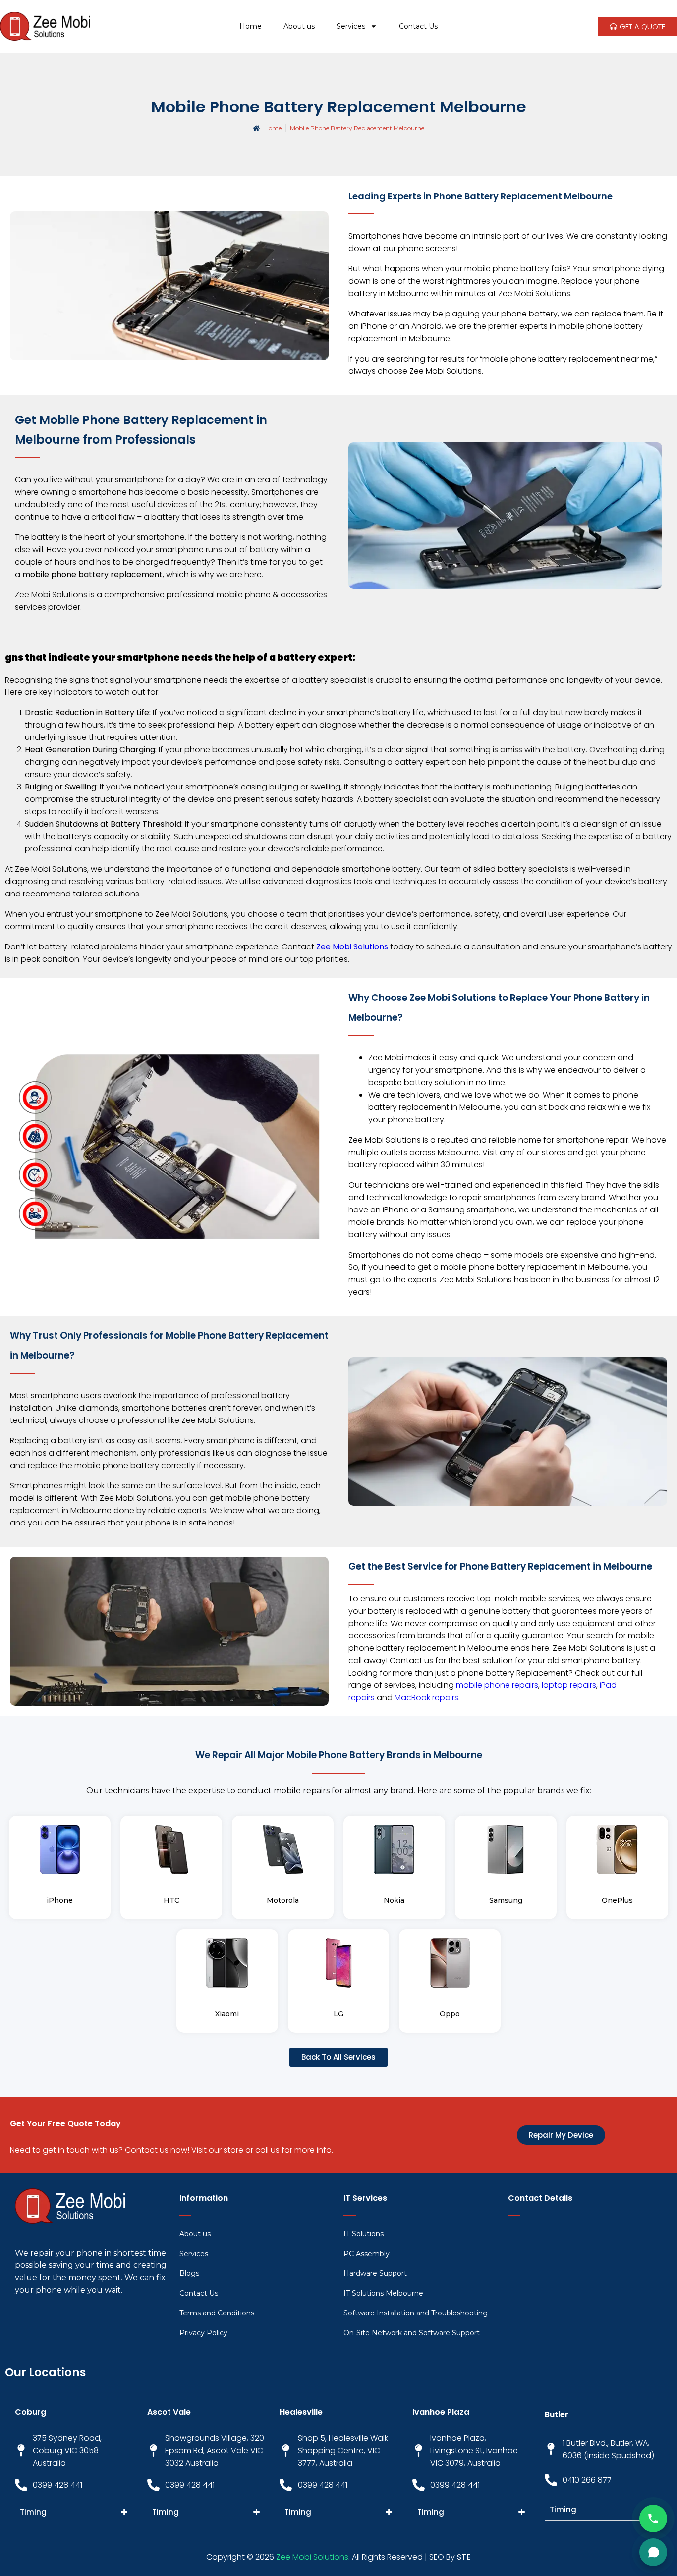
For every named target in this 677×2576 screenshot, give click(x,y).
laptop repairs (569, 1685)
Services (351, 26)
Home (251, 26)
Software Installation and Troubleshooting (416, 2313)
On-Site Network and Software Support (412, 2333)
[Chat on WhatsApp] (653, 2552)
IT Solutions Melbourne (383, 2293)
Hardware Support (375, 2273)
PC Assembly (367, 2254)
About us (299, 26)
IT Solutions (364, 2234)
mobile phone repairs (497, 1685)
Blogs (189, 2273)
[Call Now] (653, 2519)
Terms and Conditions (217, 2313)
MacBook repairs (426, 1698)
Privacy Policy (203, 2333)
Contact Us (418, 26)
